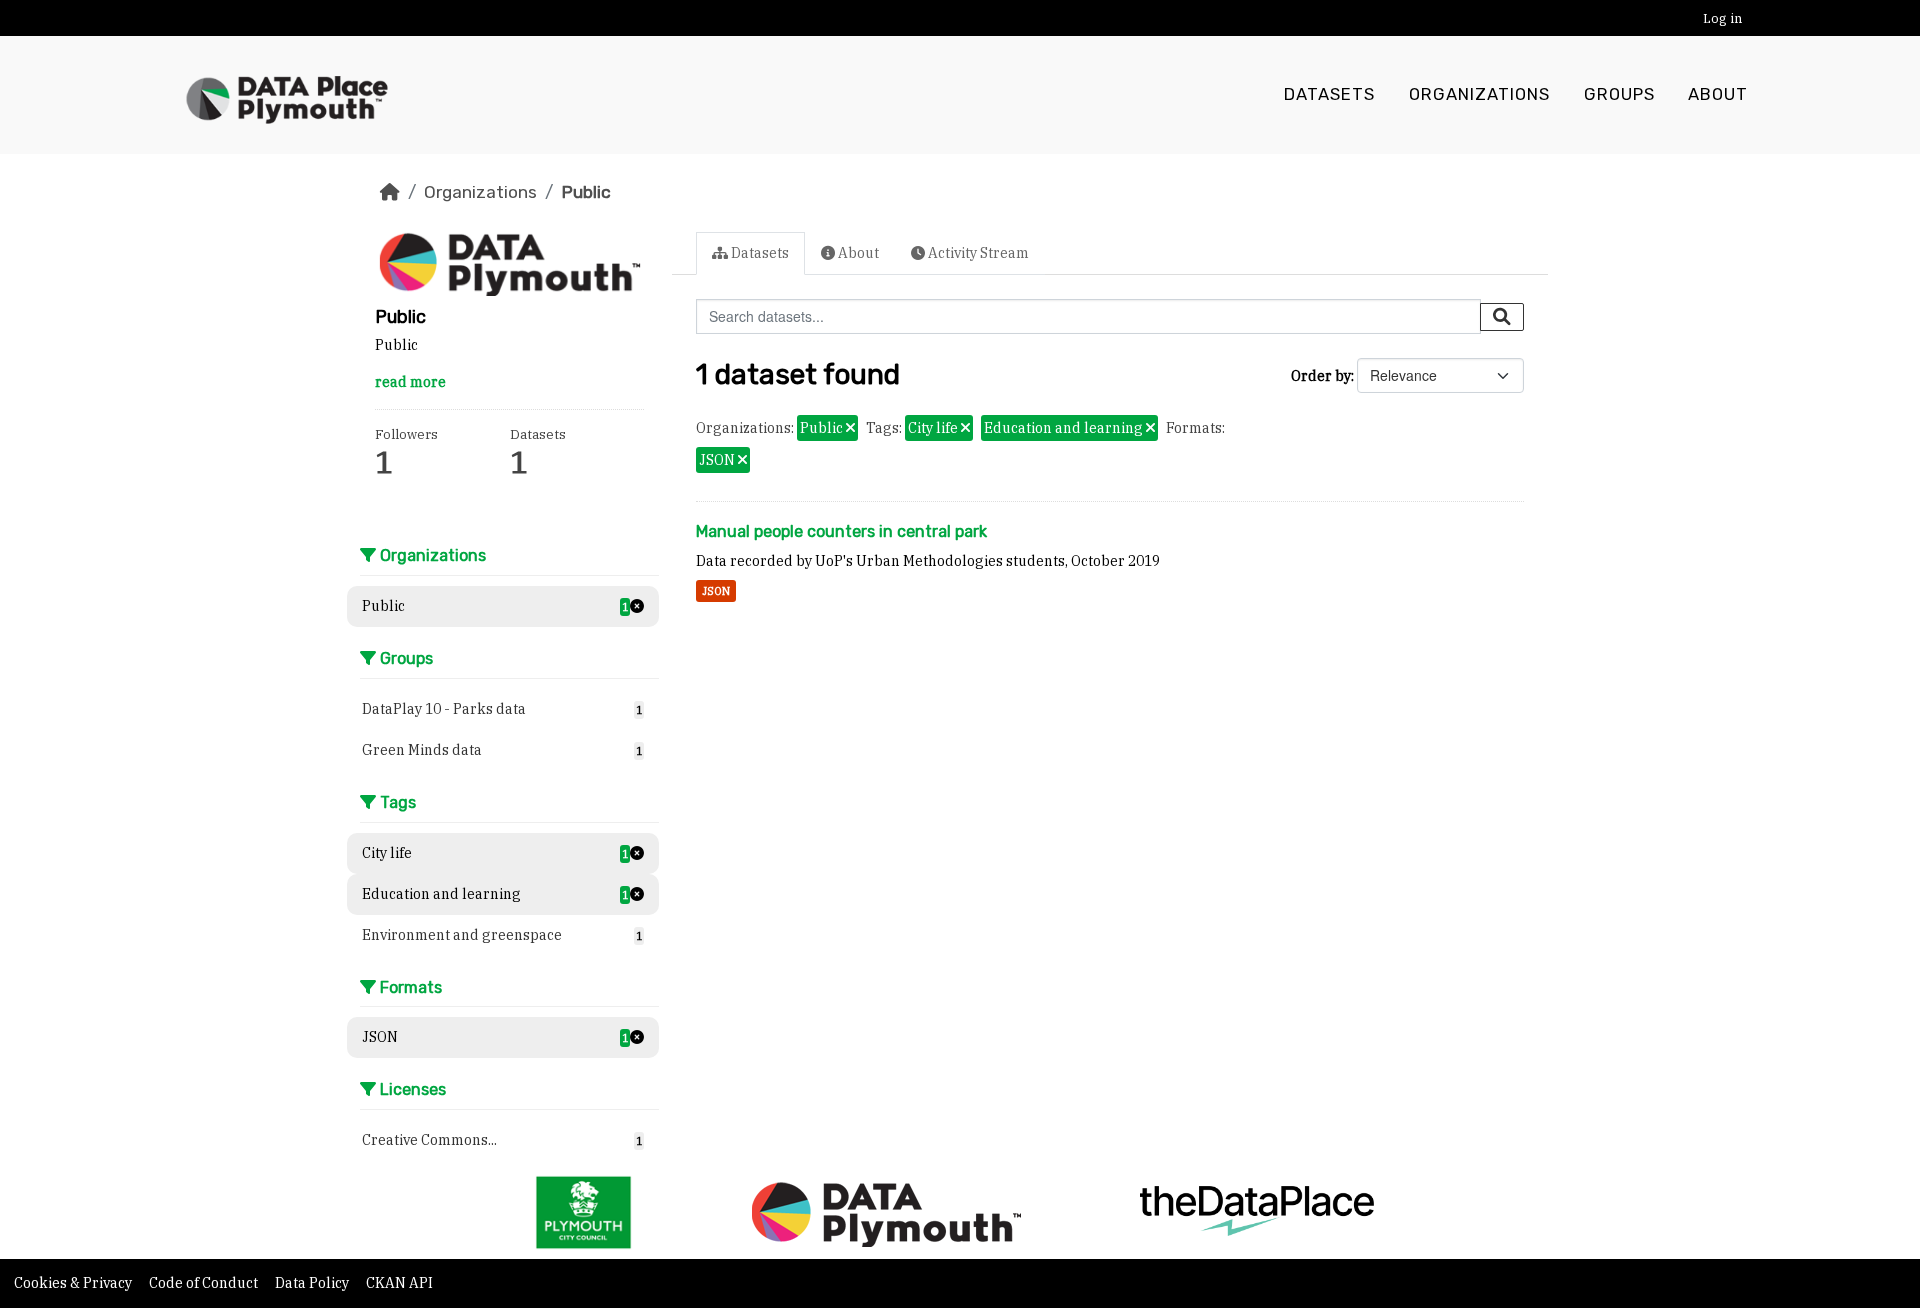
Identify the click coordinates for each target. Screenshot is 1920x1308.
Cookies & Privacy (74, 1283)
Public (586, 192)
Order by (1321, 376)
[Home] (390, 192)
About (1718, 94)
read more (410, 382)
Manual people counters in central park (841, 531)
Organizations (1479, 94)
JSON (716, 591)
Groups (1619, 94)
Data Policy (313, 1283)
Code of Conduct (205, 1283)
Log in (1722, 18)
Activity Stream (977, 253)
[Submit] (1502, 317)
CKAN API (399, 1283)
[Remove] (850, 429)
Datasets (1329, 94)
